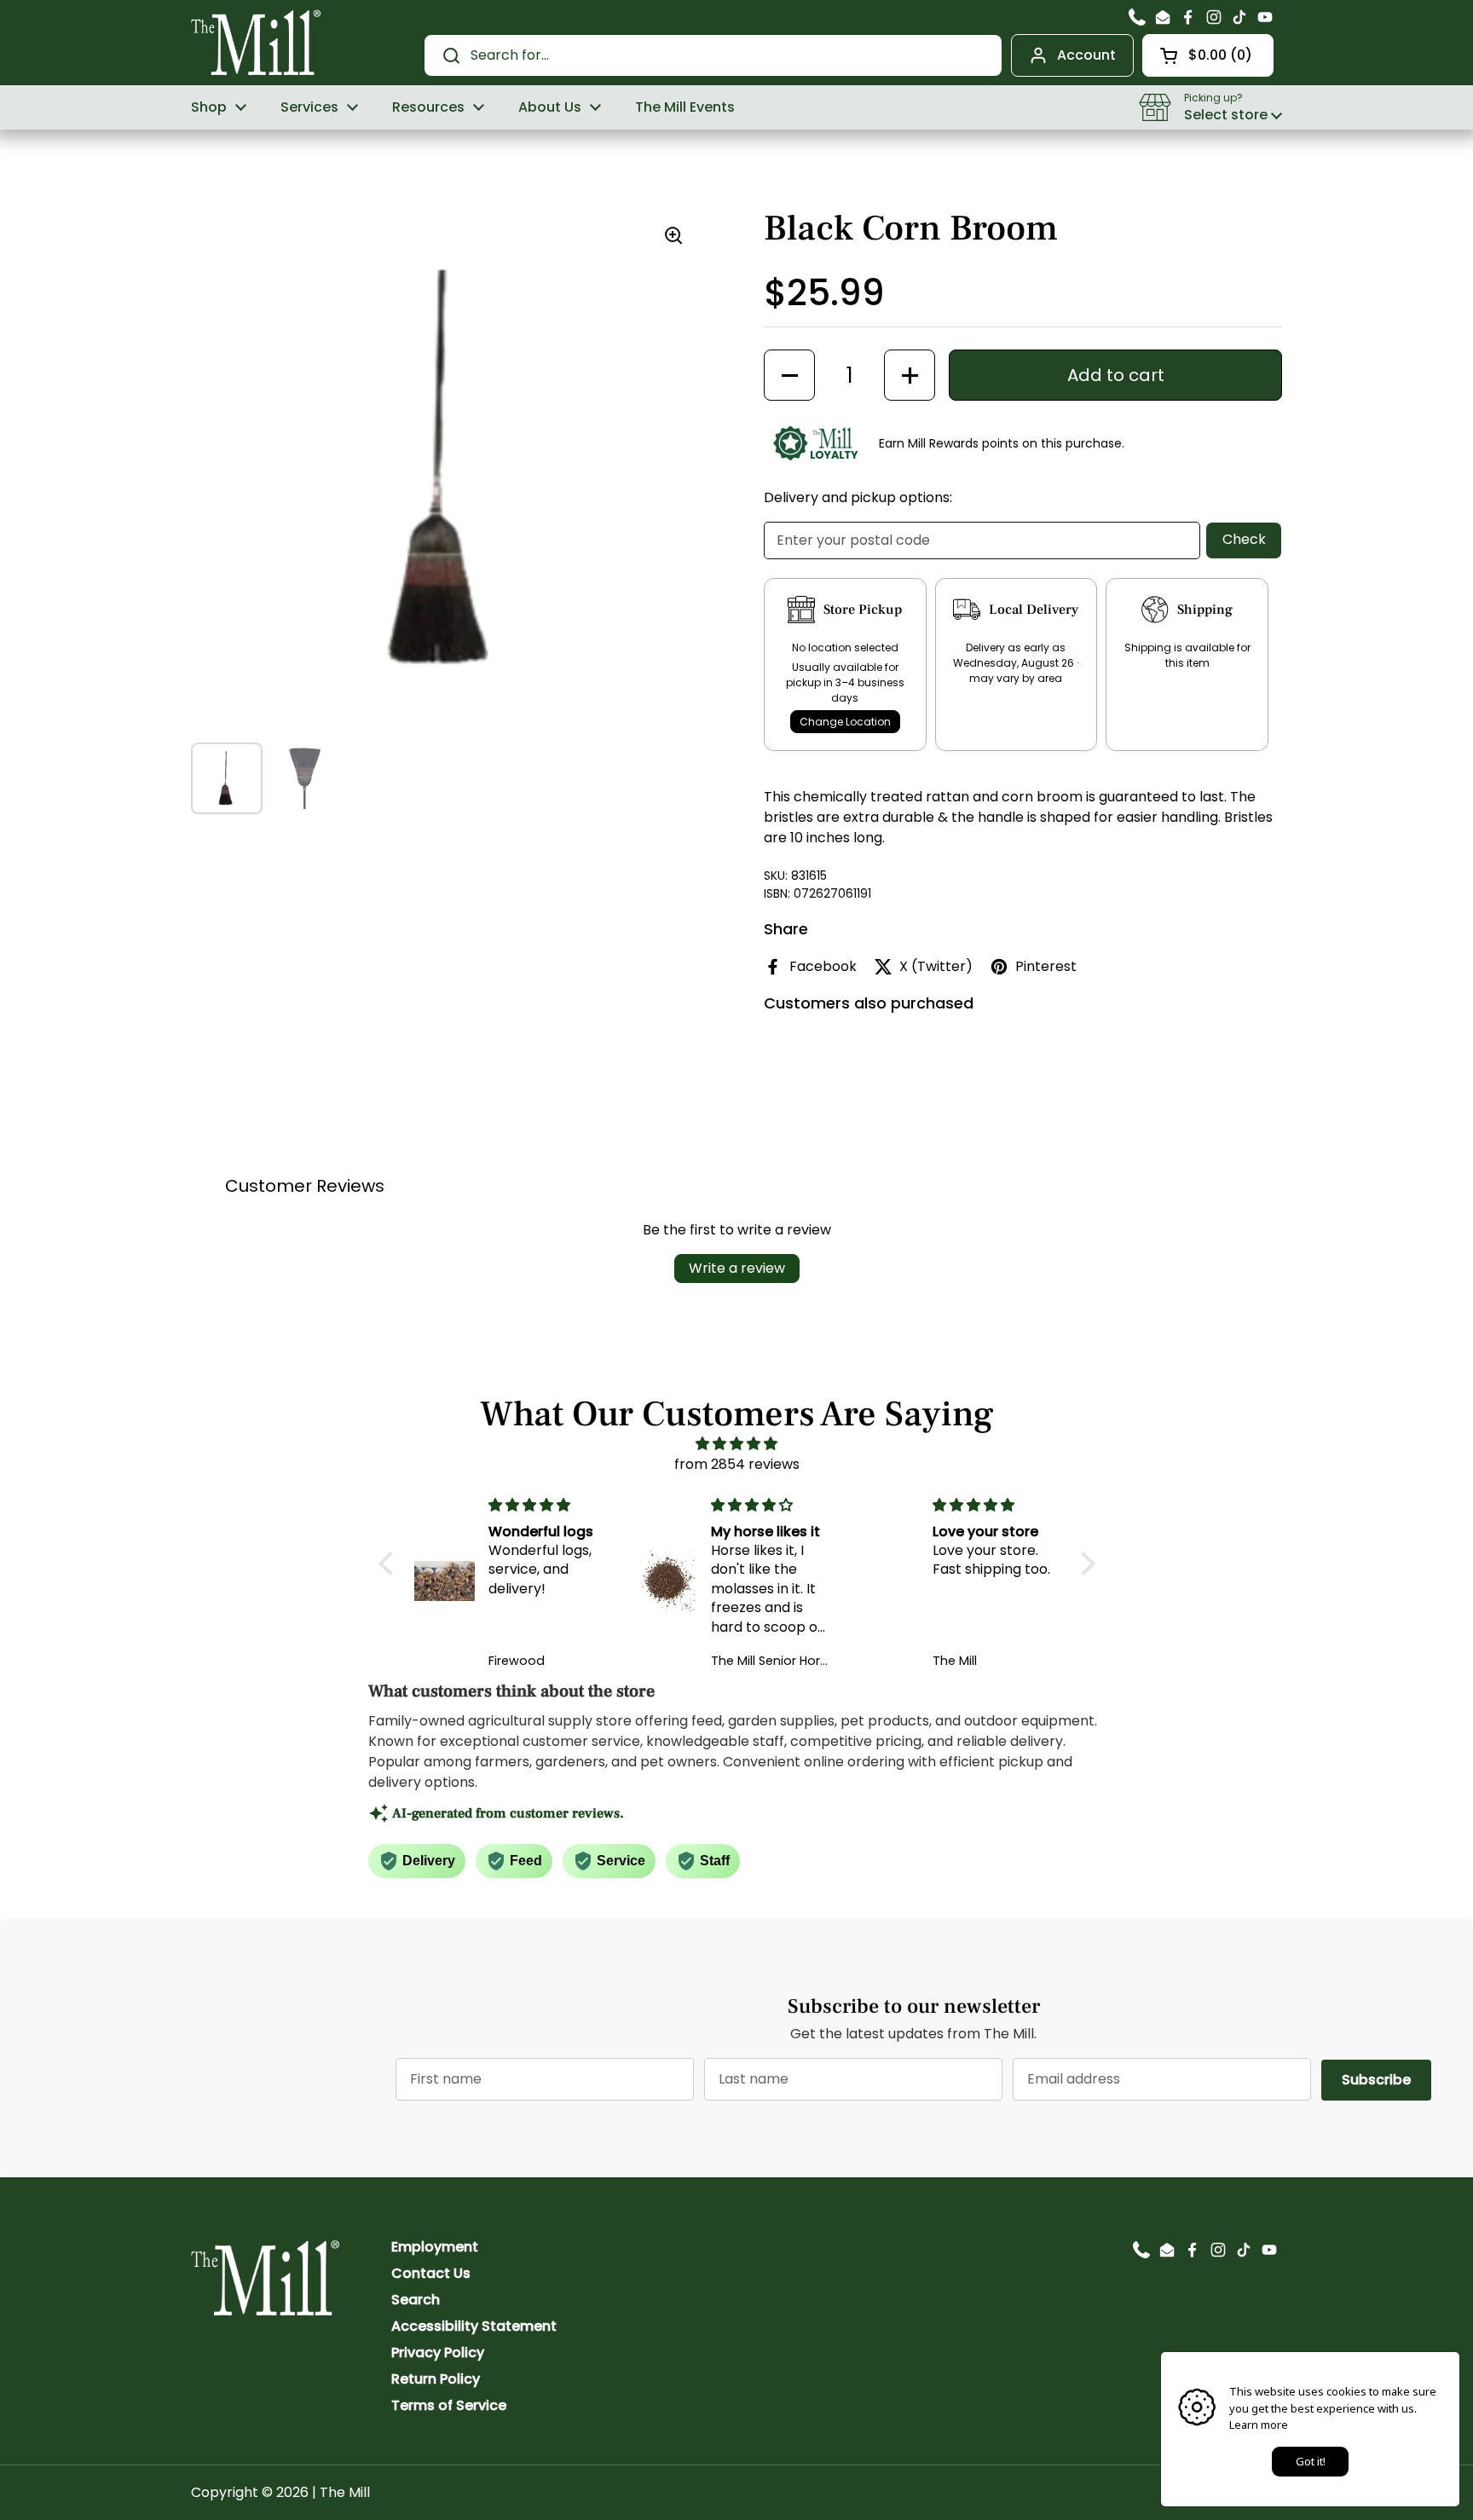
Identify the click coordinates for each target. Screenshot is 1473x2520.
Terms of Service (449, 2405)
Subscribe (1386, 2079)
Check (1244, 539)
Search (416, 2300)
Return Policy (436, 2379)
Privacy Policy (438, 2352)
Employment (435, 2247)
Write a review (737, 1268)
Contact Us (431, 2273)
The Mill (345, 2492)
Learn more (1259, 2425)
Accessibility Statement (474, 2326)
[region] (447, 469)
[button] (1208, 55)
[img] (737, 1444)
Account (1086, 55)
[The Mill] (256, 41)
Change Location (845, 722)
